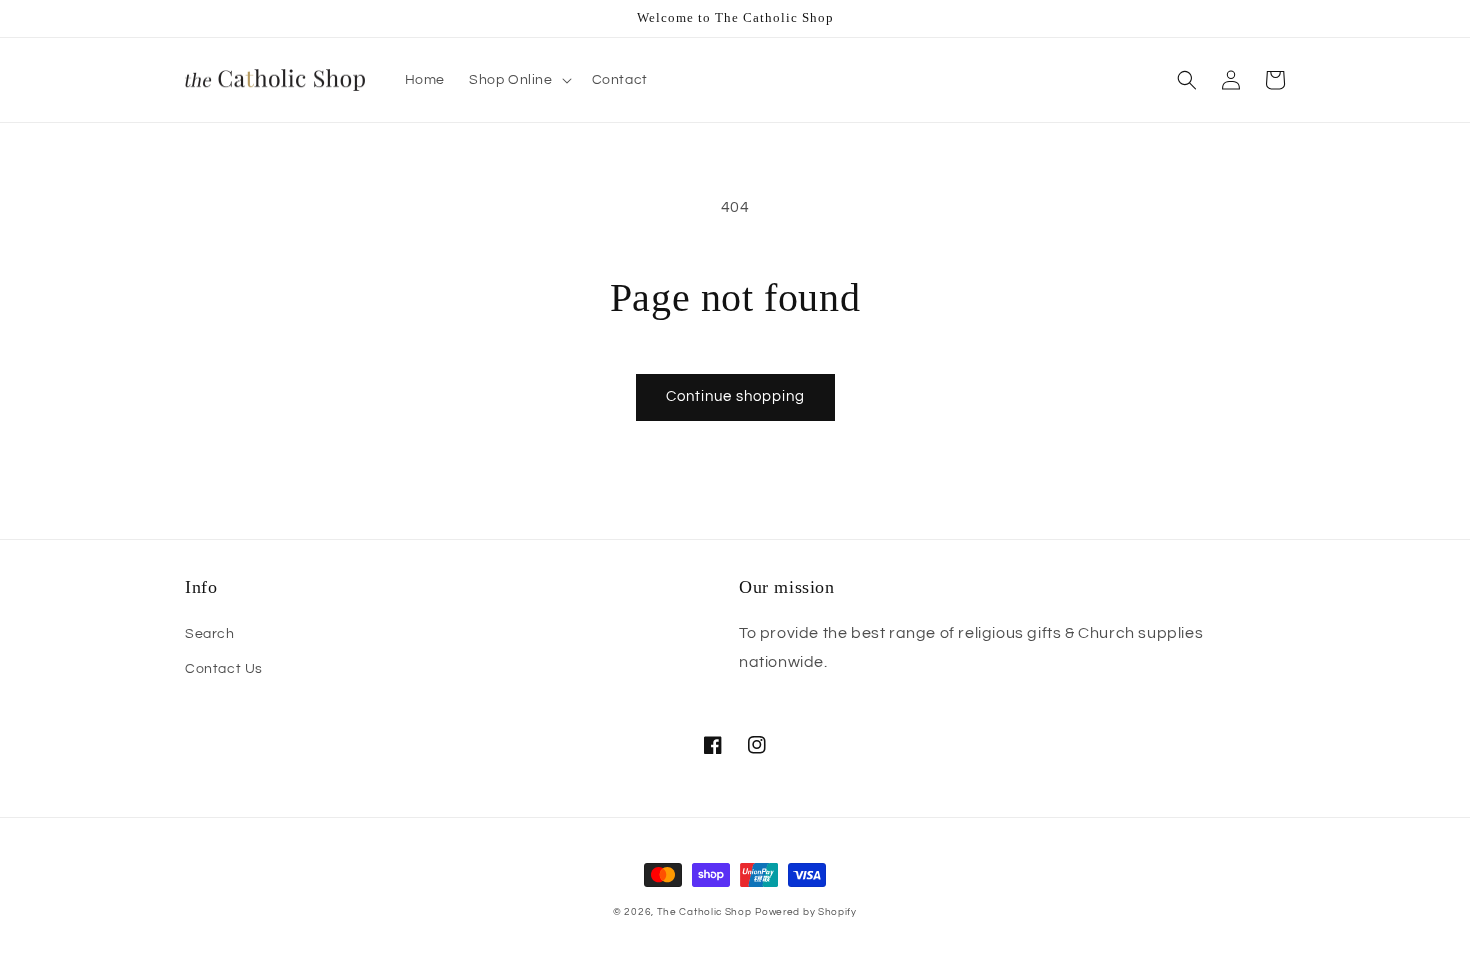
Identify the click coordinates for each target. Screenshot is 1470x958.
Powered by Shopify (806, 912)
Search (210, 634)
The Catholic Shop (704, 912)
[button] (518, 80)
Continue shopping (735, 396)
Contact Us (224, 669)
